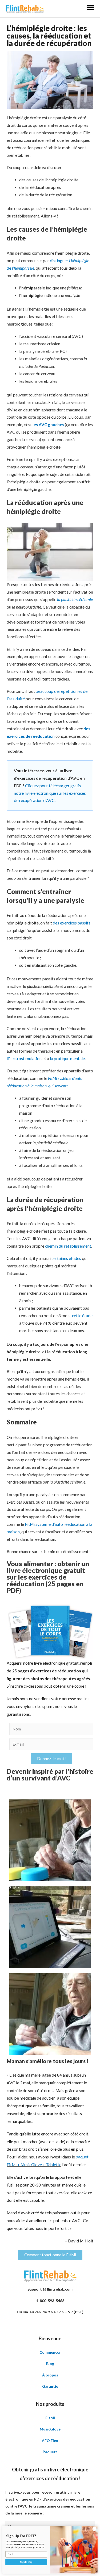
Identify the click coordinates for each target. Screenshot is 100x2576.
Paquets (50, 2452)
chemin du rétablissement (68, 1246)
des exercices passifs (72, 923)
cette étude (82, 1316)
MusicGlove (50, 2429)
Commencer (50, 2352)
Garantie (50, 2386)
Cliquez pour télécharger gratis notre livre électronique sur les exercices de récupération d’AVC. (50, 793)
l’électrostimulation (24, 1058)
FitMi (50, 2418)
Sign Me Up (26, 2562)
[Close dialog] (94, 2529)
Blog (50, 2363)
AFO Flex (50, 2441)
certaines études (66, 1258)
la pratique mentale (67, 1058)
